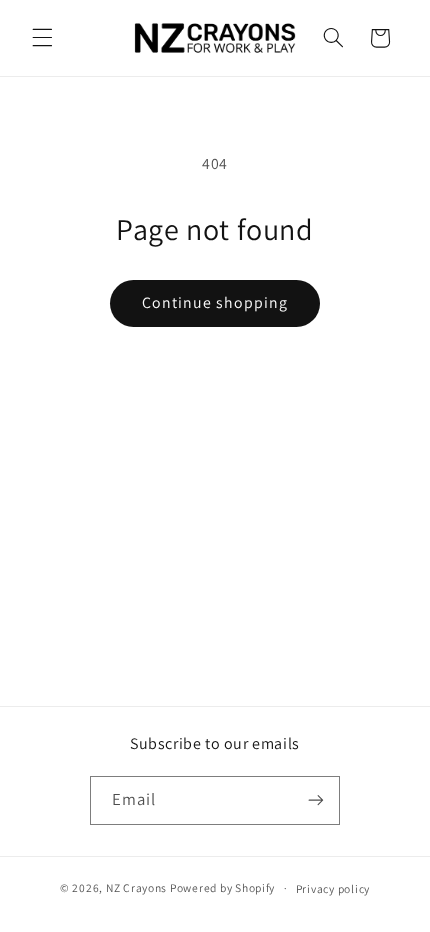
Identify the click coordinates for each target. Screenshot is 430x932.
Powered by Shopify (222, 887)
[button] (42, 38)
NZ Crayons (136, 887)
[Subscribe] (316, 800)
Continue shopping (215, 302)
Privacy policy (333, 888)
